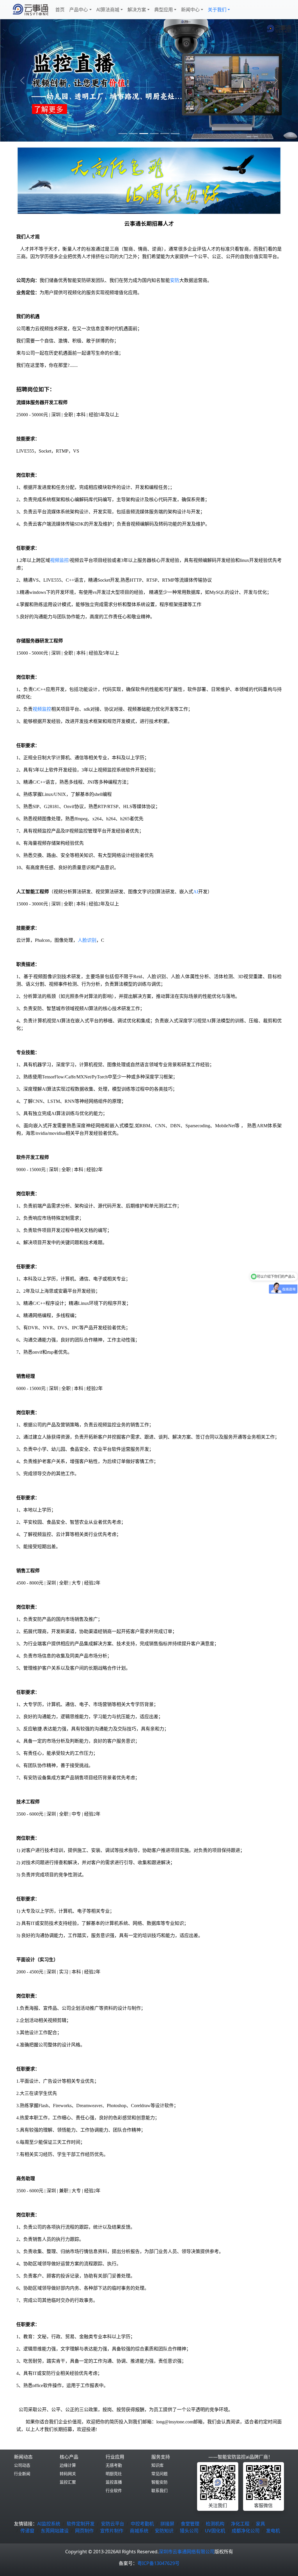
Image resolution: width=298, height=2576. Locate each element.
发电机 (273, 2531)
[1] (133, 134)
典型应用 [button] (164, 10)
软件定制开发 (81, 2524)
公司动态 (22, 2465)
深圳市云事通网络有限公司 (187, 2552)
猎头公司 (189, 2531)
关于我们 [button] (217, 10)
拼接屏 (167, 2524)
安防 (175, 280)
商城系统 (139, 2531)
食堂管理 (190, 2524)
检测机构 (215, 2524)
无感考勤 (114, 2465)
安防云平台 (113, 2524)
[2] (144, 134)
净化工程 (240, 2524)
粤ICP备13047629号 (158, 2563)
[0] (123, 134)
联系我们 (159, 2490)
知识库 (157, 2465)
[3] (154, 134)
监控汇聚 (68, 2482)
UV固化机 (215, 2531)
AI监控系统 (49, 2524)
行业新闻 (22, 2474)
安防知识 (164, 2531)
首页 (60, 10)
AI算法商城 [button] (108, 10)
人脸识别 (87, 940)
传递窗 (27, 2531)
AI (196, 892)
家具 (260, 2524)
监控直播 (114, 2482)
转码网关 (68, 2474)
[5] (175, 134)
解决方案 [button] (137, 10)
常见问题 (159, 2474)
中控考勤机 (142, 2524)
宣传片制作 (112, 2531)
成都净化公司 (246, 2531)
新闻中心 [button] (190, 10)
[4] (165, 134)
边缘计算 (68, 2465)
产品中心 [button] (79, 10)
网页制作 (84, 2531)
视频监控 (59, 560)
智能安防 (159, 2482)
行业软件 (114, 2490)
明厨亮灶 (114, 2474)
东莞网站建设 (55, 2531)
